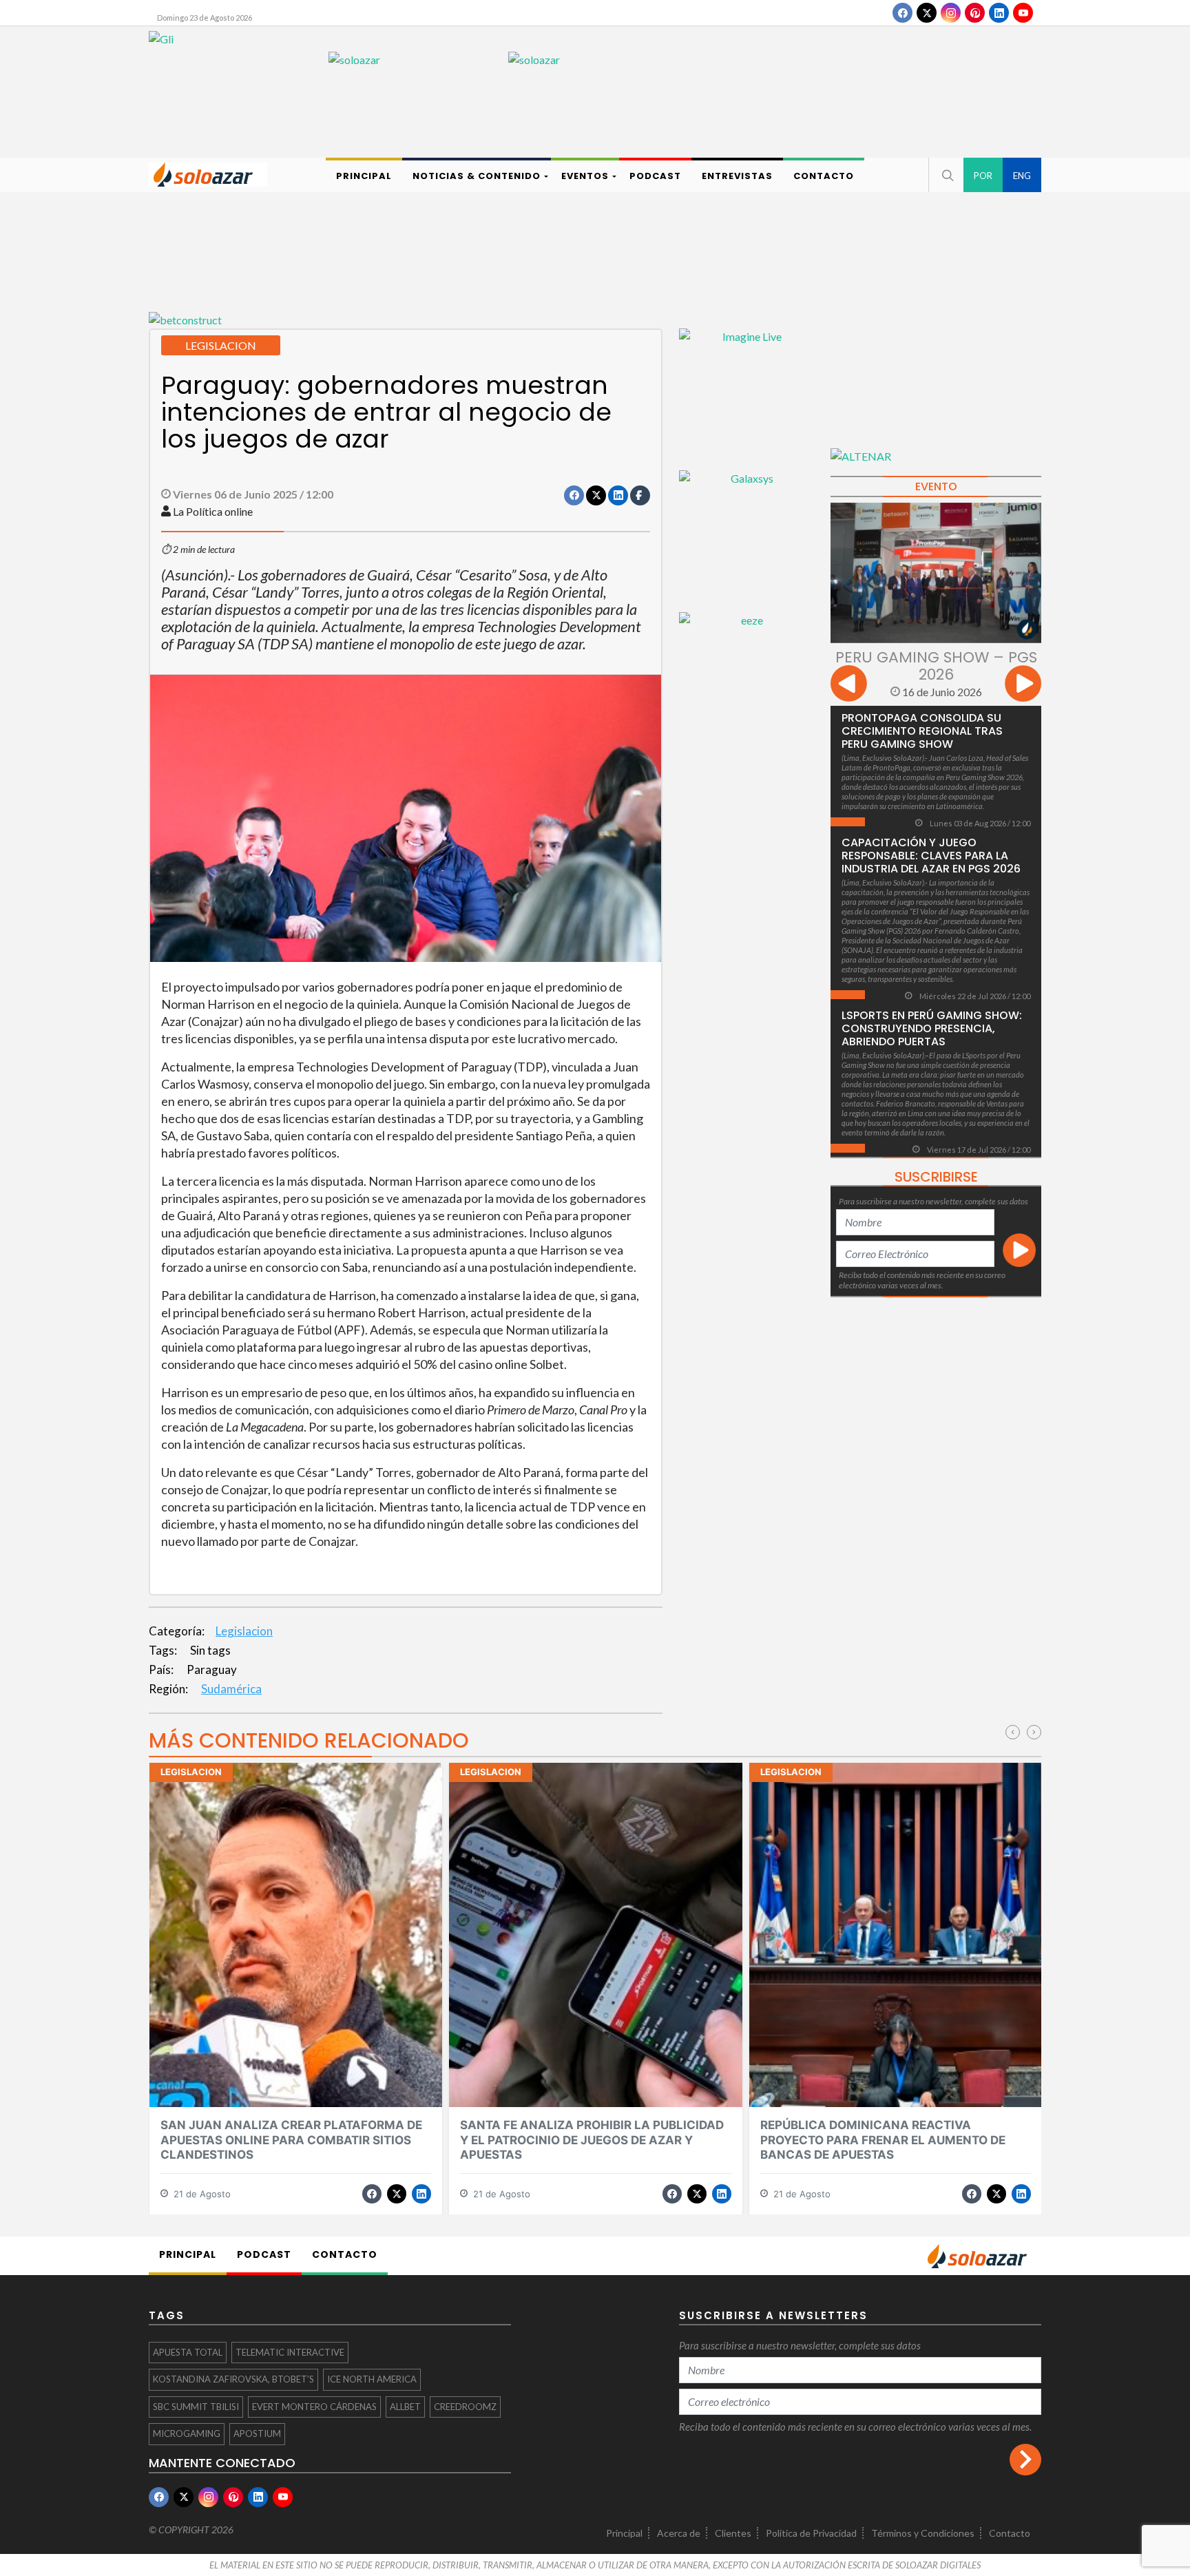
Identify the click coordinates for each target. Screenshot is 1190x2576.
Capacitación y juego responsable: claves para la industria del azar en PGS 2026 (931, 856)
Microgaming (187, 2433)
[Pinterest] (975, 13)
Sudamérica (231, 1689)
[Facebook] (902, 13)
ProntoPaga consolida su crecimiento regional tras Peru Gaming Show (922, 731)
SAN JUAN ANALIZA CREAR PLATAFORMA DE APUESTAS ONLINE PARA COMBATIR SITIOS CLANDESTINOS (291, 2140)
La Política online (213, 511)
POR (983, 176)
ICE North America (372, 2379)
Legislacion (244, 1631)
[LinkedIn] (999, 13)
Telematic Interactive (290, 2352)
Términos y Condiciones (923, 2533)
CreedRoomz (465, 2407)
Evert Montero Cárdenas (314, 2407)
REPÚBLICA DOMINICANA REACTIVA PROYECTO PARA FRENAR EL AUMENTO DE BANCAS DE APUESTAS (883, 2140)
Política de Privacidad (811, 2533)
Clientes (733, 2533)
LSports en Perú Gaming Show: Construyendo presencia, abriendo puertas (932, 1028)
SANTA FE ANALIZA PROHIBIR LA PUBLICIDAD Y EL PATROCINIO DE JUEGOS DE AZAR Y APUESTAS (592, 2140)
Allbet (405, 2407)
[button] (946, 175)
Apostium (257, 2433)
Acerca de (679, 2533)
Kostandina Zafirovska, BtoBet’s (233, 2379)
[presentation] (849, 685)
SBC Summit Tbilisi (196, 2407)
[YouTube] (1023, 13)
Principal (624, 2533)
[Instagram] (951, 13)
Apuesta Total (188, 2352)
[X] (927, 13)
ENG (1022, 176)
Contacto (1010, 2533)
